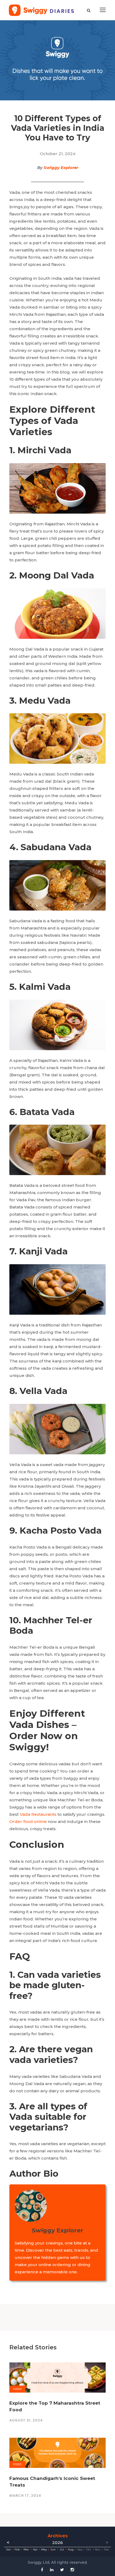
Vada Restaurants (38, 1814)
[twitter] (62, 2570)
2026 (57, 2542)
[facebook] (42, 2570)
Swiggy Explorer (61, 168)
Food (17, 2389)
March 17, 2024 (25, 2496)
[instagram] (72, 2570)
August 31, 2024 (26, 2420)
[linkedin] (52, 2570)
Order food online (28, 1821)
